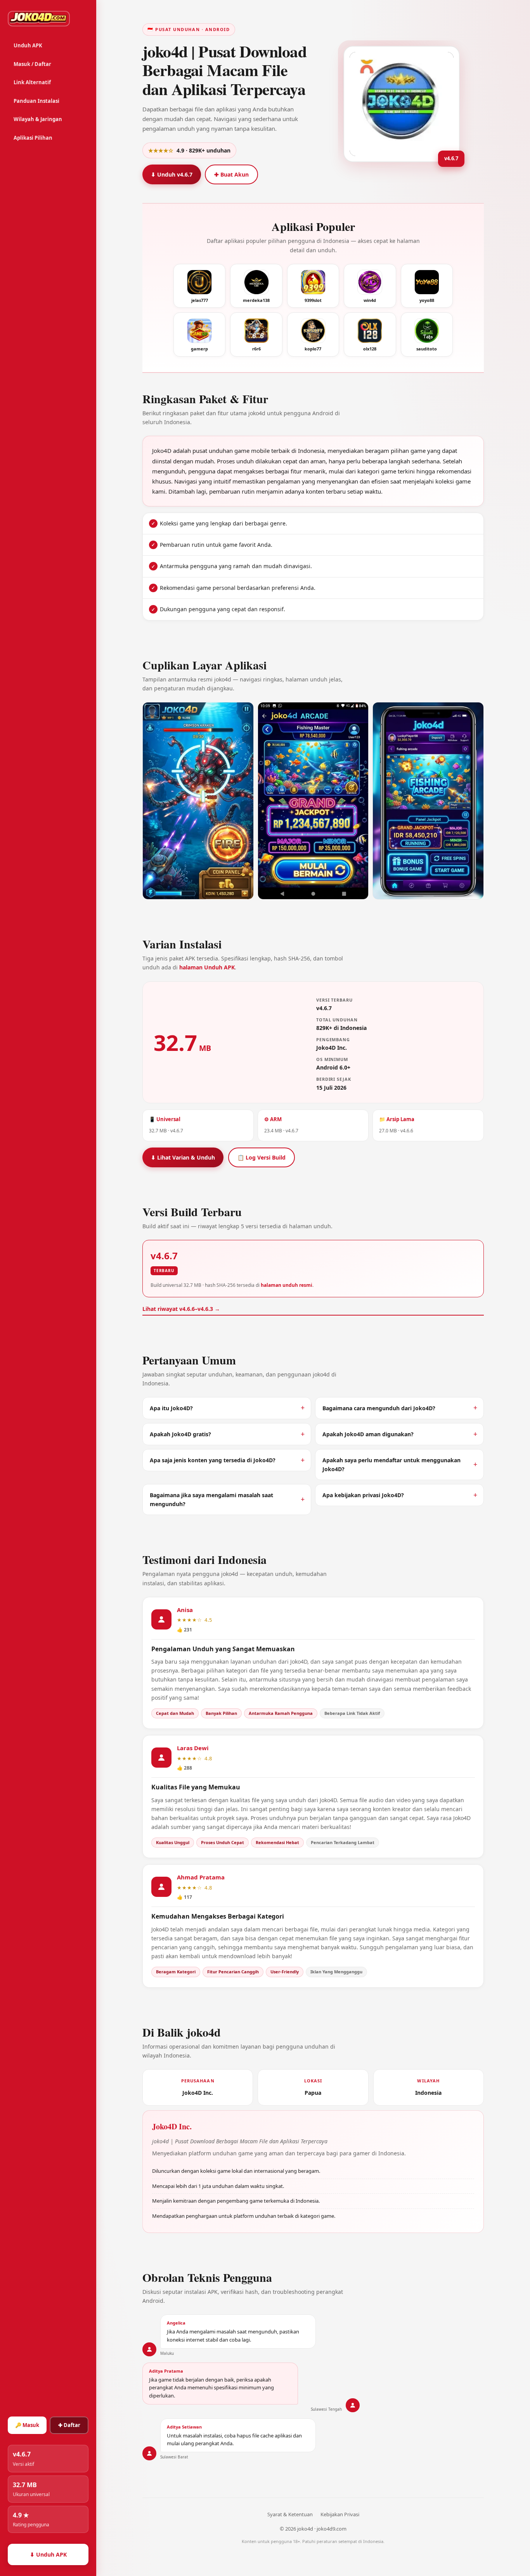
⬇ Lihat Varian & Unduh (183, 1157)
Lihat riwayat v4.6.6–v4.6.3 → (181, 1309)
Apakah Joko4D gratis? (180, 1434)
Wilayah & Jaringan (38, 119)
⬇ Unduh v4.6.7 (172, 174)
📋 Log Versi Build (262, 1157)
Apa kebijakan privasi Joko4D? (363, 1495)
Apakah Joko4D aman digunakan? (368, 1434)
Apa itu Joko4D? (171, 1408)
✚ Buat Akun (231, 174)
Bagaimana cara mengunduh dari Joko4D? (379, 1408)
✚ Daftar (69, 2425)
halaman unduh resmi (287, 1285)
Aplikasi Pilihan (33, 138)
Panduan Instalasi (36, 101)
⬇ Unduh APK (48, 2554)
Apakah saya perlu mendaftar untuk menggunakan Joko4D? (391, 1465)
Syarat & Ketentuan (290, 2514)
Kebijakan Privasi (340, 2514)
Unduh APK (28, 45)
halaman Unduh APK (207, 967)
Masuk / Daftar (32, 64)
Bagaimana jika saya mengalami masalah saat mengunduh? (211, 1499)
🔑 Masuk (27, 2425)
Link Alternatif (32, 82)
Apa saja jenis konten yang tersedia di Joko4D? (213, 1460)
